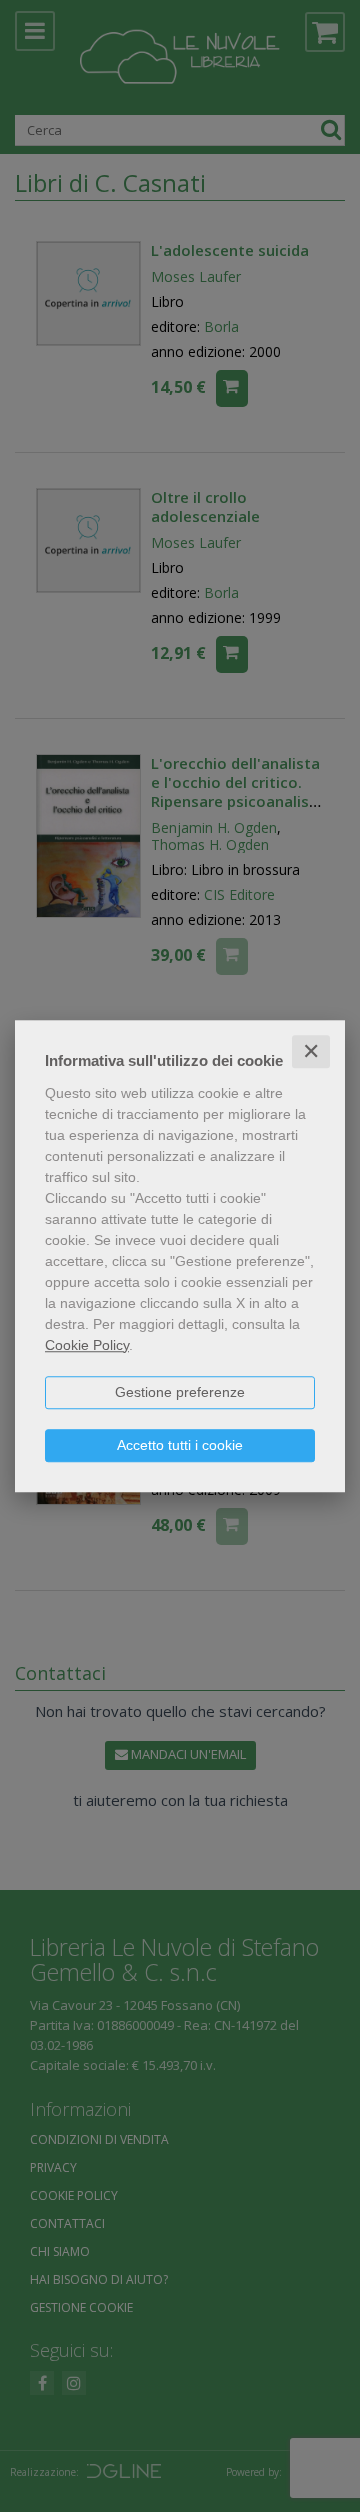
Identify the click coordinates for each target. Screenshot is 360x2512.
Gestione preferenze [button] (180, 1392)
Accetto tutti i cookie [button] (180, 1445)
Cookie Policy (87, 1345)
